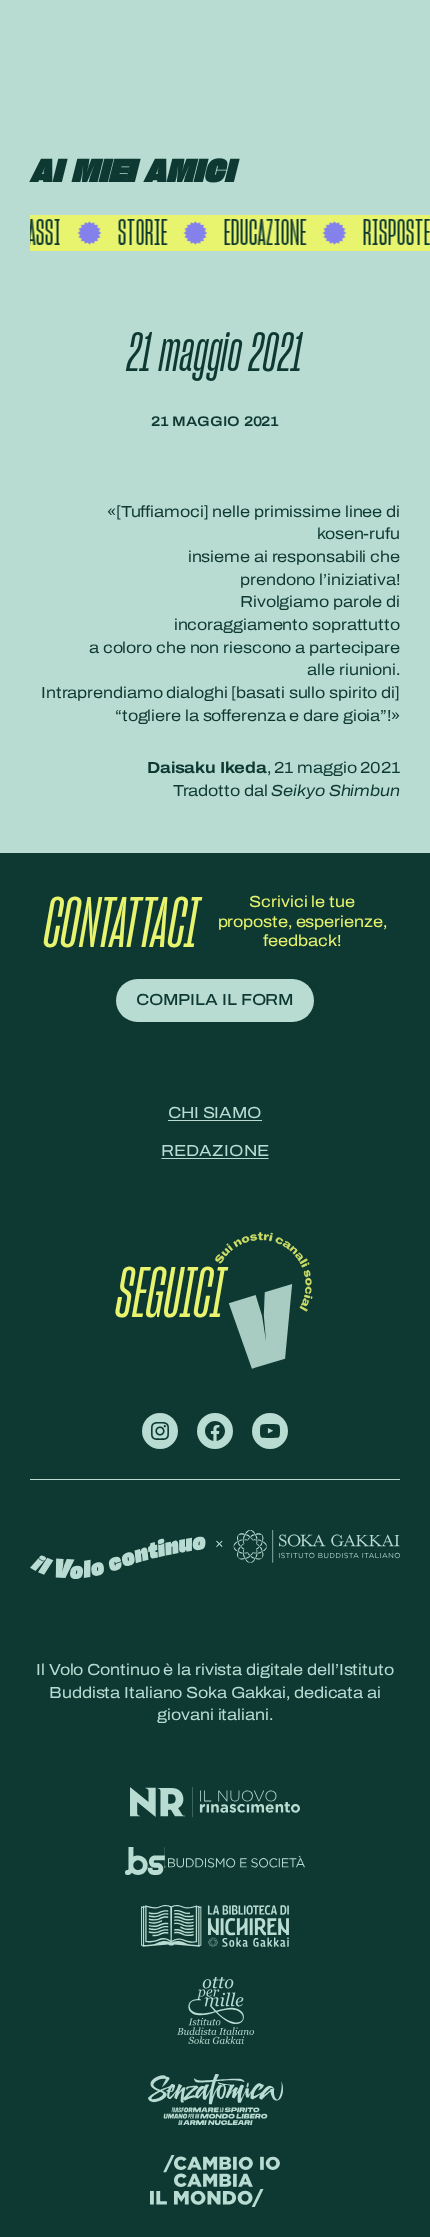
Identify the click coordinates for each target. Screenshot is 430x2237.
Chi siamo (215, 1112)
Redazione (214, 1150)
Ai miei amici (132, 172)
